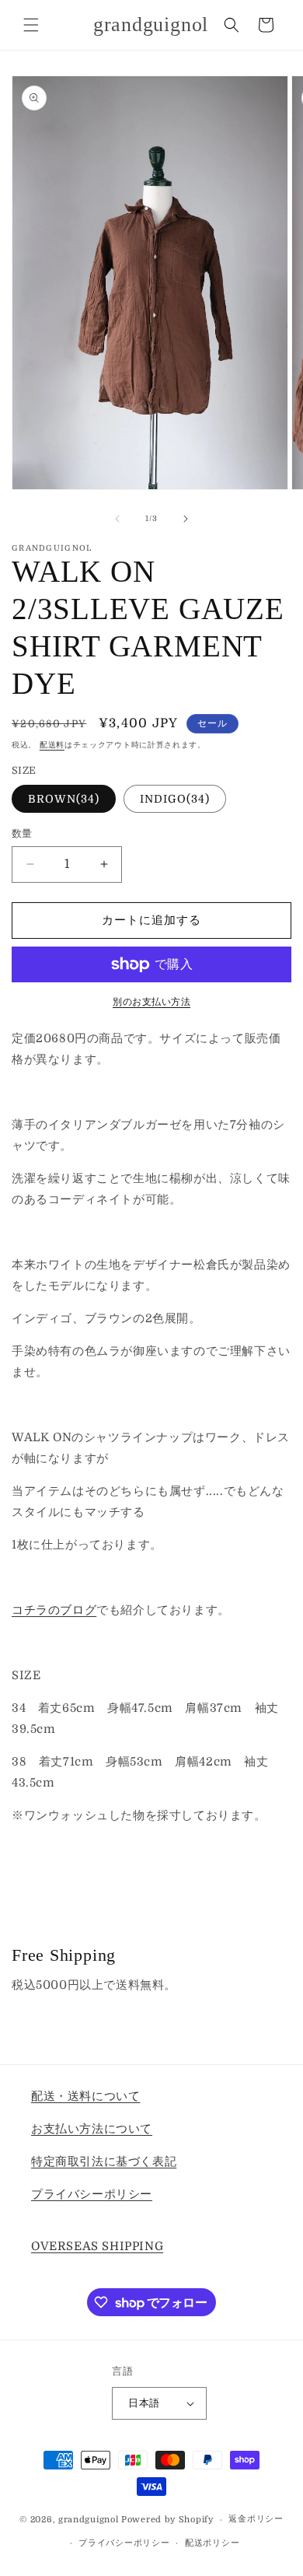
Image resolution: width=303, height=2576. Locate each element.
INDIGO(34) (175, 799)
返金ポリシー (256, 2519)
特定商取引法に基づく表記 (104, 2161)
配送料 (52, 745)
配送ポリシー (212, 2543)
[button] (31, 25)
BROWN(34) (64, 799)
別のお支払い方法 (151, 1002)
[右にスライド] (186, 519)
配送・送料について (85, 2096)
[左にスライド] (117, 519)
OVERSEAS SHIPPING (97, 2246)
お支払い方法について (92, 2129)
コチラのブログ (54, 1610)
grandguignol (88, 2520)
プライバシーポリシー (92, 2194)
